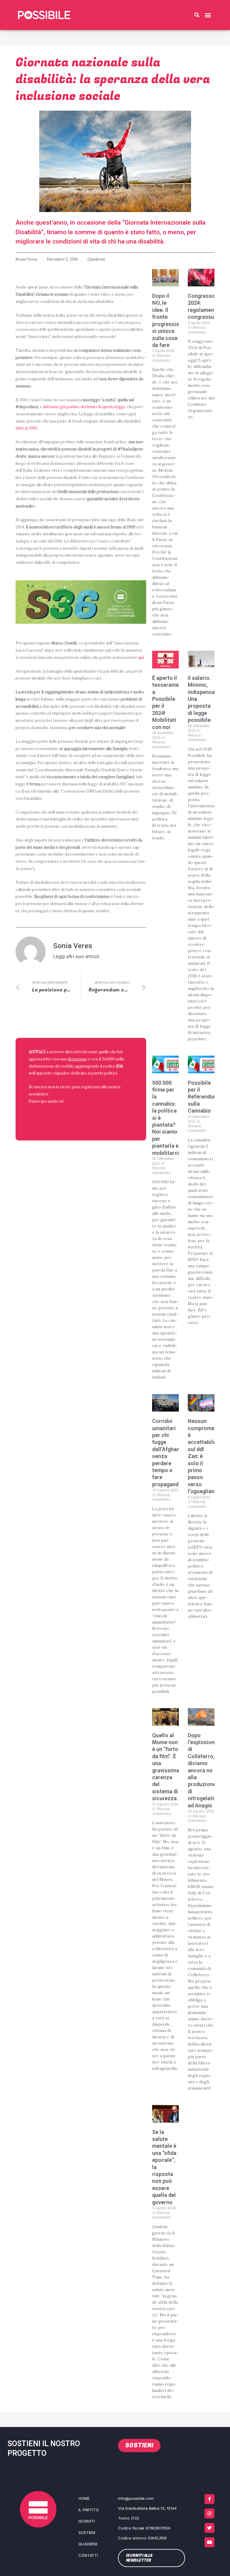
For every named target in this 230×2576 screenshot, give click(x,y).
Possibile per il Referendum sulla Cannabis (203, 1097)
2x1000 (108, 1059)
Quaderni (96, 259)
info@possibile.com (136, 2498)
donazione (77, 1059)
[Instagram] (209, 2513)
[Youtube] (209, 2542)
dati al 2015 (27, 428)
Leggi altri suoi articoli (76, 957)
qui (141, 657)
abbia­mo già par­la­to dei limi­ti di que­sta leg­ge (84, 407)
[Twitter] (209, 2528)
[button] (197, 15)
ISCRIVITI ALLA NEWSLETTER (67, 1116)
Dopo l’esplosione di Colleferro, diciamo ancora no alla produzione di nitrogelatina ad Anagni (204, 1770)
